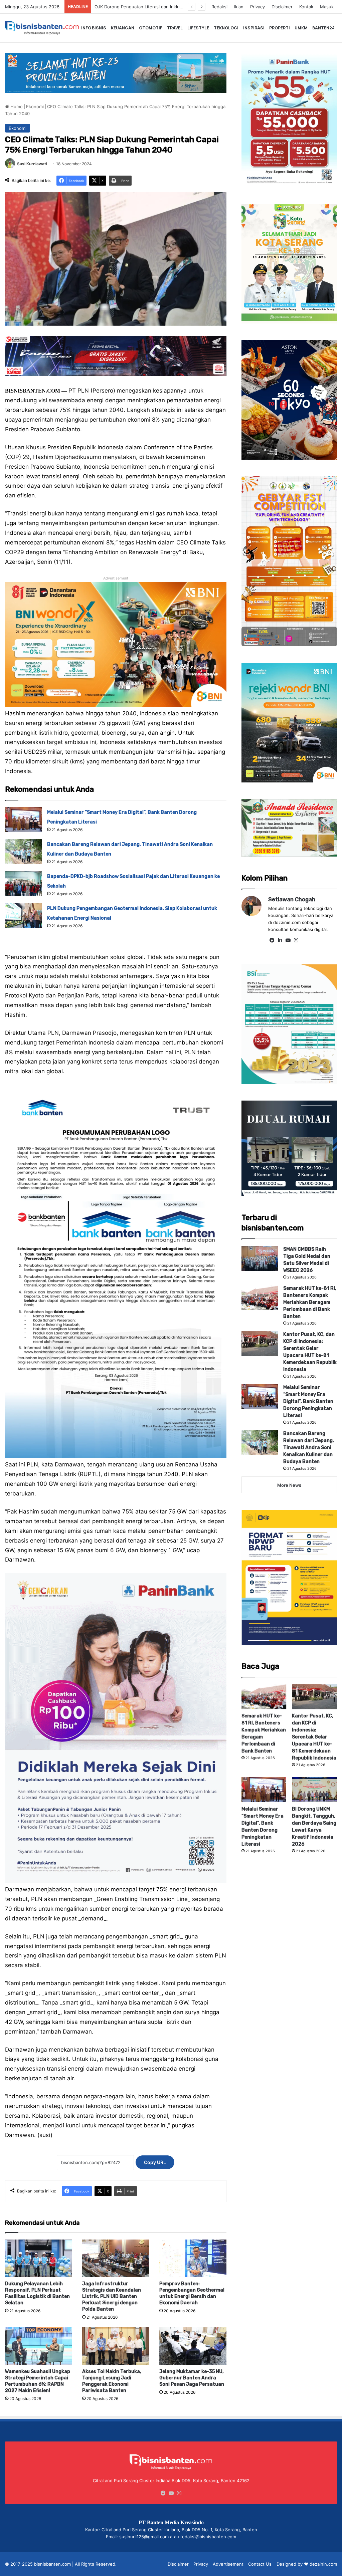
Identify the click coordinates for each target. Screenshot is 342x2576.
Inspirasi (254, 28)
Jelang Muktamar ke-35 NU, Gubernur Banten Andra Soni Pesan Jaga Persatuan (192, 2378)
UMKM (301, 28)
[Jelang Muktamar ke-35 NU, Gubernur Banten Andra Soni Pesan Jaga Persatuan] (193, 2346)
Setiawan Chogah (292, 899)
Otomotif (151, 28)
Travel (175, 28)
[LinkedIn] (280, 940)
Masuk (327, 7)
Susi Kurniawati (32, 164)
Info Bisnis (94, 28)
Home (16, 106)
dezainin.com (323, 2564)
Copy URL (155, 2162)
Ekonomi (35, 106)
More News (289, 1485)
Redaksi (219, 7)
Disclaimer (282, 7)
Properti (280, 28)
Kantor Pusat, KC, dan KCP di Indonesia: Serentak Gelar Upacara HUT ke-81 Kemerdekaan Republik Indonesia (314, 1737)
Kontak (306, 7)
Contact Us (260, 2564)
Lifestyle (198, 28)
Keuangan (123, 28)
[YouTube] (288, 940)
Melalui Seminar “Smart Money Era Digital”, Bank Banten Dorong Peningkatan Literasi (308, 1401)
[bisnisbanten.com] (42, 28)
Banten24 (323, 28)
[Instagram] (296, 940)
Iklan (239, 7)
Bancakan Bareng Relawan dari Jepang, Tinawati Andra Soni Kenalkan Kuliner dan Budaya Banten (309, 1448)
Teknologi (226, 28)
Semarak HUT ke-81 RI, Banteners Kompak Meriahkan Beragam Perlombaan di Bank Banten (310, 1302)
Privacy (258, 7)
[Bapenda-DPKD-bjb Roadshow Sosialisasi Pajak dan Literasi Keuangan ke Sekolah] (24, 884)
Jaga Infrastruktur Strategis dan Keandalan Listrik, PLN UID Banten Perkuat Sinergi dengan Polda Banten (112, 2296)
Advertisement (228, 2564)
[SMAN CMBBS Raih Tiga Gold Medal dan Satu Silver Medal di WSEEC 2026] (260, 1258)
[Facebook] (272, 940)
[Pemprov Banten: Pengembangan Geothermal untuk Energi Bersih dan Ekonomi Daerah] (193, 2258)
